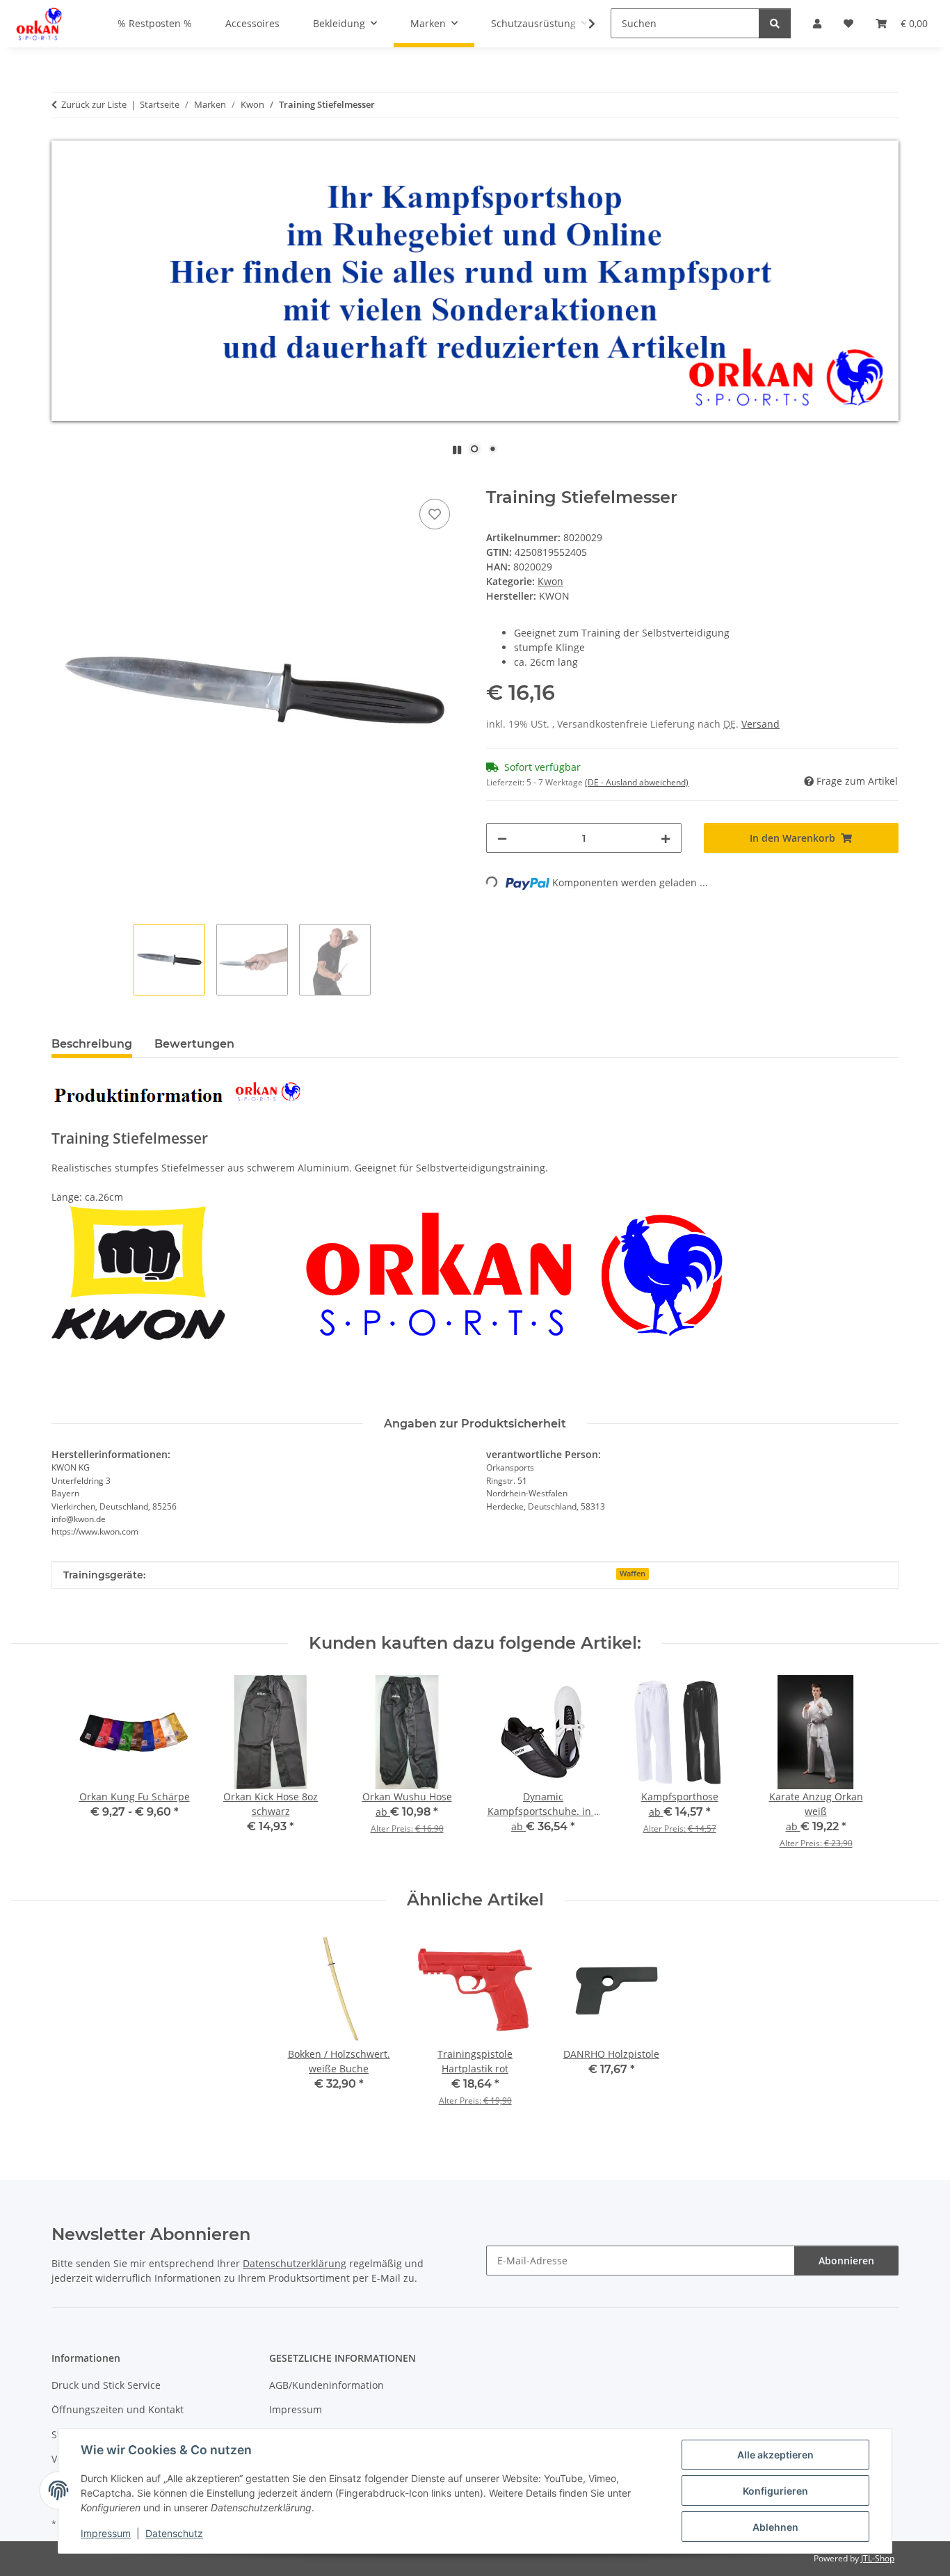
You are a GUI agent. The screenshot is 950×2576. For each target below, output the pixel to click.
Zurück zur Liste (94, 104)
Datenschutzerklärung (295, 2263)
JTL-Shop (878, 2558)
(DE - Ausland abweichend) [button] (637, 782)
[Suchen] (775, 23)
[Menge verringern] (502, 838)
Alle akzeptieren (775, 2455)
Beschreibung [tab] (92, 1044)
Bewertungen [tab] (194, 1044)
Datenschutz (174, 2533)
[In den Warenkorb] (63, 480)
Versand (760, 724)
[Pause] (457, 450)
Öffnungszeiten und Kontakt (118, 2409)
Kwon (550, 581)
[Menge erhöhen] (666, 838)
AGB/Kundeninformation (327, 2385)
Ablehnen (775, 2527)
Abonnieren (846, 2261)
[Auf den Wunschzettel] (435, 514)
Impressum (106, 2533)
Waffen (633, 1574)
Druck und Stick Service (106, 2385)
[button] (583, 24)
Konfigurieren (775, 2491)
